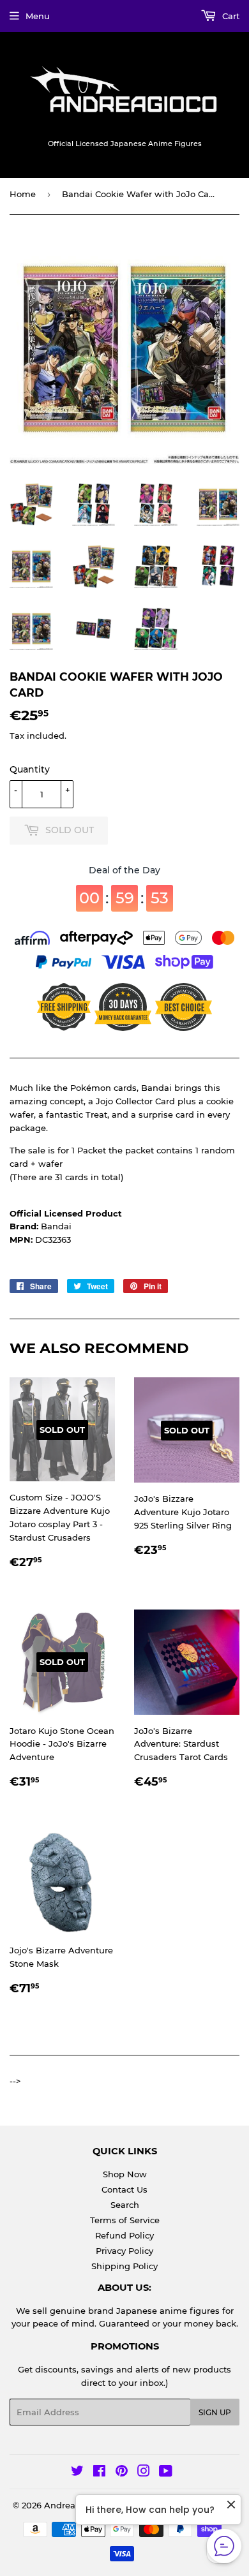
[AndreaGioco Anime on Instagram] (144, 2473)
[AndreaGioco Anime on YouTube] (166, 2473)
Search (125, 2205)
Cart (230, 16)
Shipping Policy (124, 2266)
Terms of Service (125, 2220)
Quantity (30, 769)
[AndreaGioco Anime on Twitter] (77, 2473)
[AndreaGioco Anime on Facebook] (99, 2473)
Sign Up (215, 2412)
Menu (38, 16)
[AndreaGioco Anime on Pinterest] (122, 2473)
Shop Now (125, 2174)
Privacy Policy (124, 2251)
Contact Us (124, 2189)
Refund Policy (124, 2235)
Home (23, 194)
